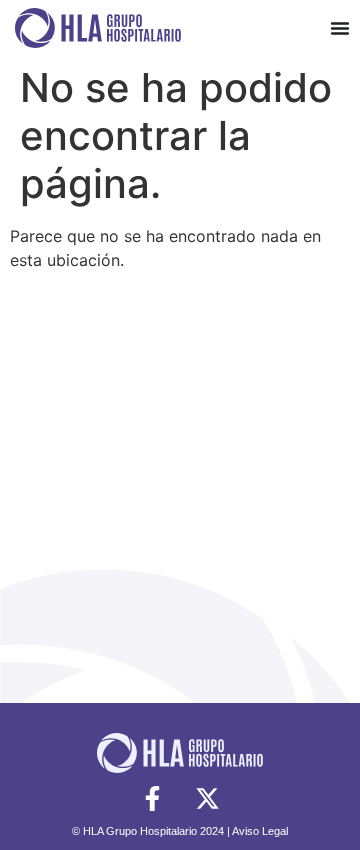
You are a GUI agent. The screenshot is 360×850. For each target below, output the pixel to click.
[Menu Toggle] (340, 28)
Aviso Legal (260, 831)
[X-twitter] (208, 798)
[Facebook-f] (153, 798)
